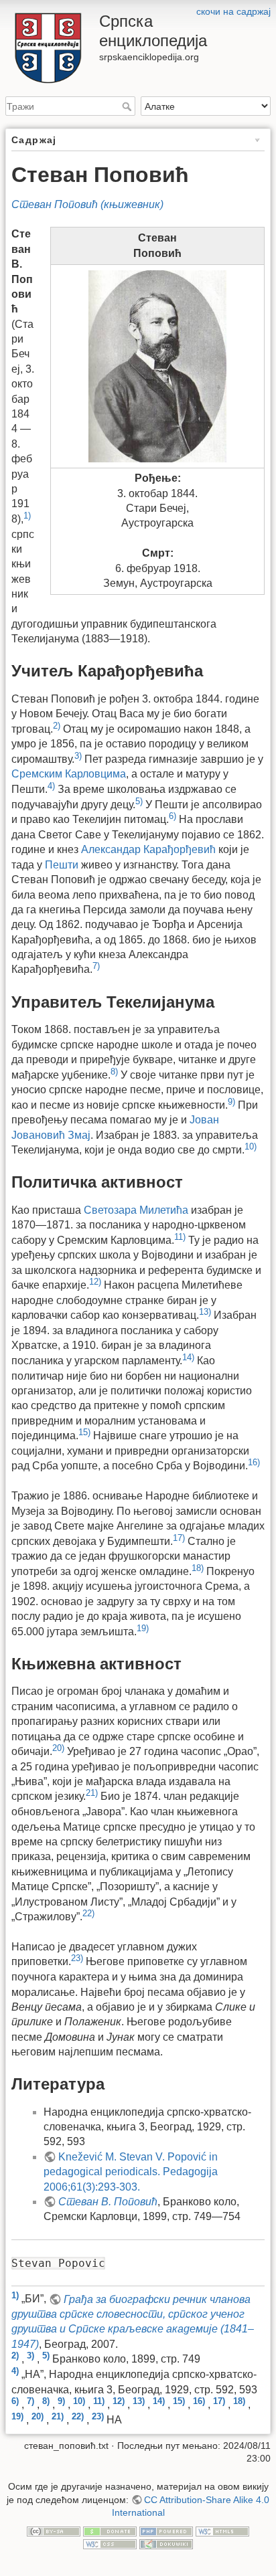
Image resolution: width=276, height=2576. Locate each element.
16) (254, 1462)
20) (58, 1748)
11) (180, 1237)
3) (78, 756)
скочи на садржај (233, 11)
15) (84, 1432)
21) (92, 1793)
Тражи (128, 106)
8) (114, 1072)
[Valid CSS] (110, 2543)
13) (205, 1312)
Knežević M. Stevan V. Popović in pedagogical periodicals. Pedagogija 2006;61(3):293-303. (131, 2172)
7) (96, 966)
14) (188, 1357)
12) (95, 1282)
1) (27, 516)
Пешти (62, 865)
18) (198, 1568)
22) (88, 1913)
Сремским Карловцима (69, 774)
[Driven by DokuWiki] (166, 2543)
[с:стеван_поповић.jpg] (157, 366)
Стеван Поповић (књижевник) (87, 204)
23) (77, 1958)
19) (143, 1628)
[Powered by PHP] (166, 2531)
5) (139, 801)
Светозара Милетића (136, 1210)
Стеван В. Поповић (108, 2202)
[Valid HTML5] (222, 2531)
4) (51, 786)
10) (251, 1146)
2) (57, 726)
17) (179, 1538)
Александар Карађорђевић (148, 849)
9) (231, 1102)
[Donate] (110, 2531)
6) (172, 816)
